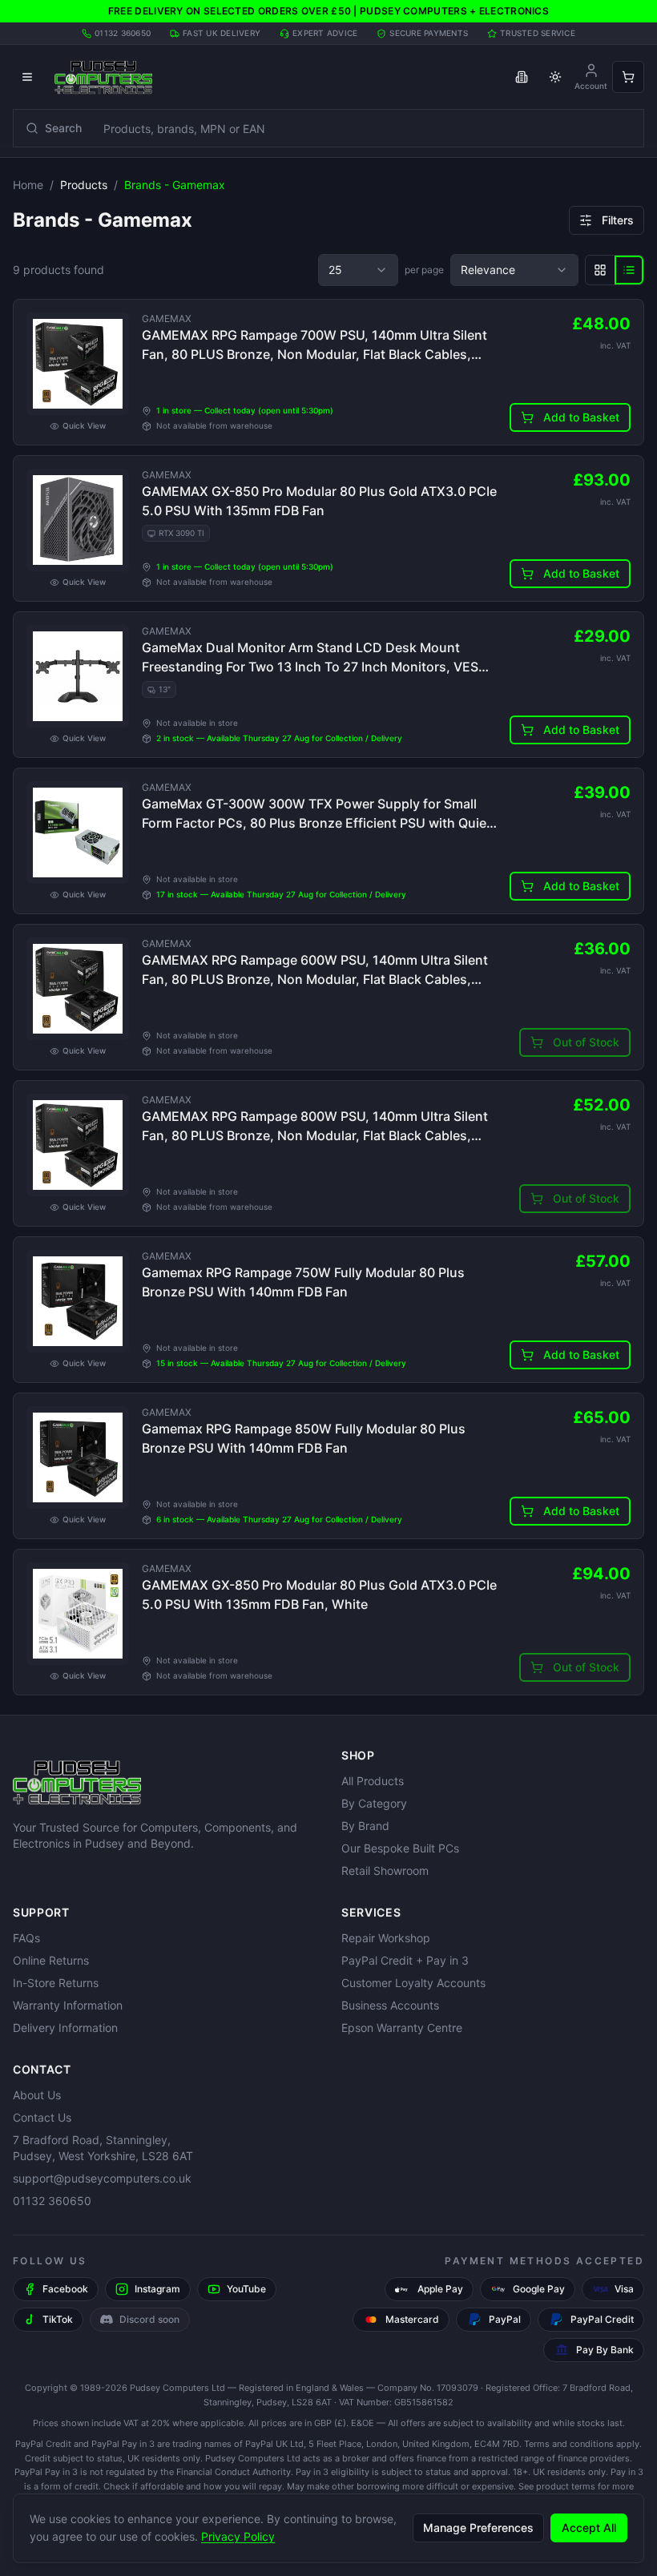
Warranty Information (68, 2005)
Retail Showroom (385, 1871)
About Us (37, 2095)
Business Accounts (390, 2005)
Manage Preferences (478, 2528)
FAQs (26, 1938)
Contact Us (42, 2117)
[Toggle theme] (555, 77)
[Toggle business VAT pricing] (522, 77)
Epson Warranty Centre (402, 2028)
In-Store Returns (56, 1983)
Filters (618, 220)
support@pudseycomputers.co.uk (102, 2178)
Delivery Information (65, 2028)
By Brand (365, 1826)
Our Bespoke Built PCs (400, 1848)
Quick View (84, 425)
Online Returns (51, 1960)
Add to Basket (581, 417)
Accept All (589, 2528)
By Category (374, 1803)
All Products (373, 1781)
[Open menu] (27, 77)
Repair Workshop (386, 1938)
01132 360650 (52, 2201)
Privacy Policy (238, 2536)
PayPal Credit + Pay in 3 (405, 1960)
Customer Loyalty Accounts (413, 1983)
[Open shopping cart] (628, 77)
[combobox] (358, 270)
